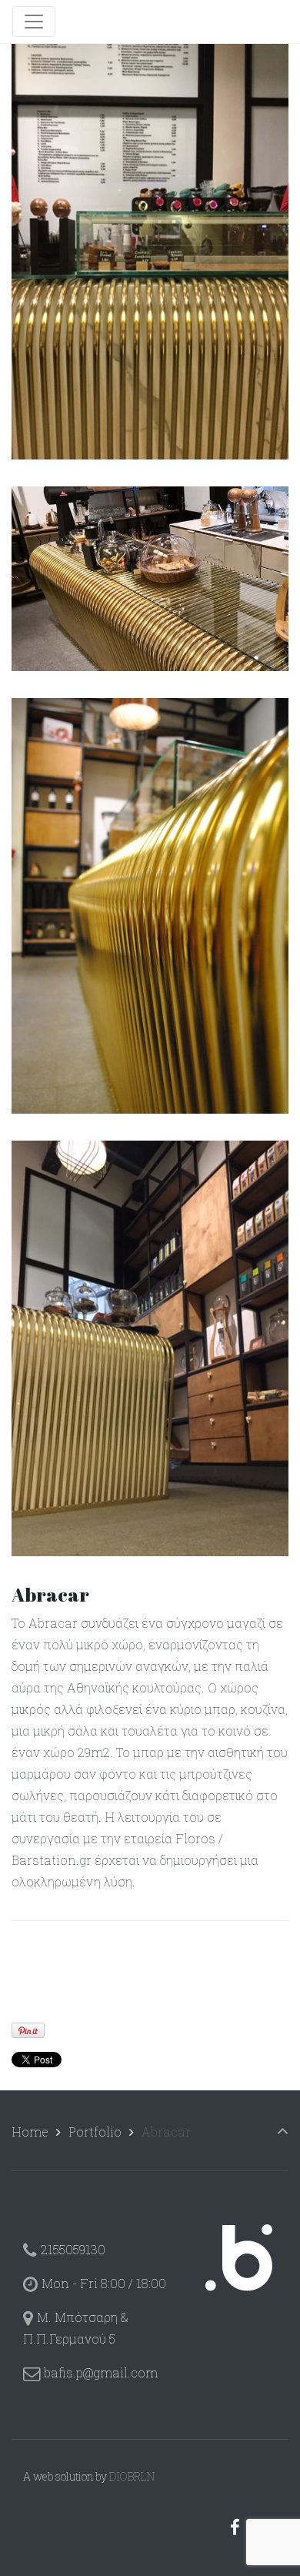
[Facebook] (235, 2527)
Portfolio (95, 2132)
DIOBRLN (132, 2476)
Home (30, 2132)
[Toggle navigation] (34, 22)
